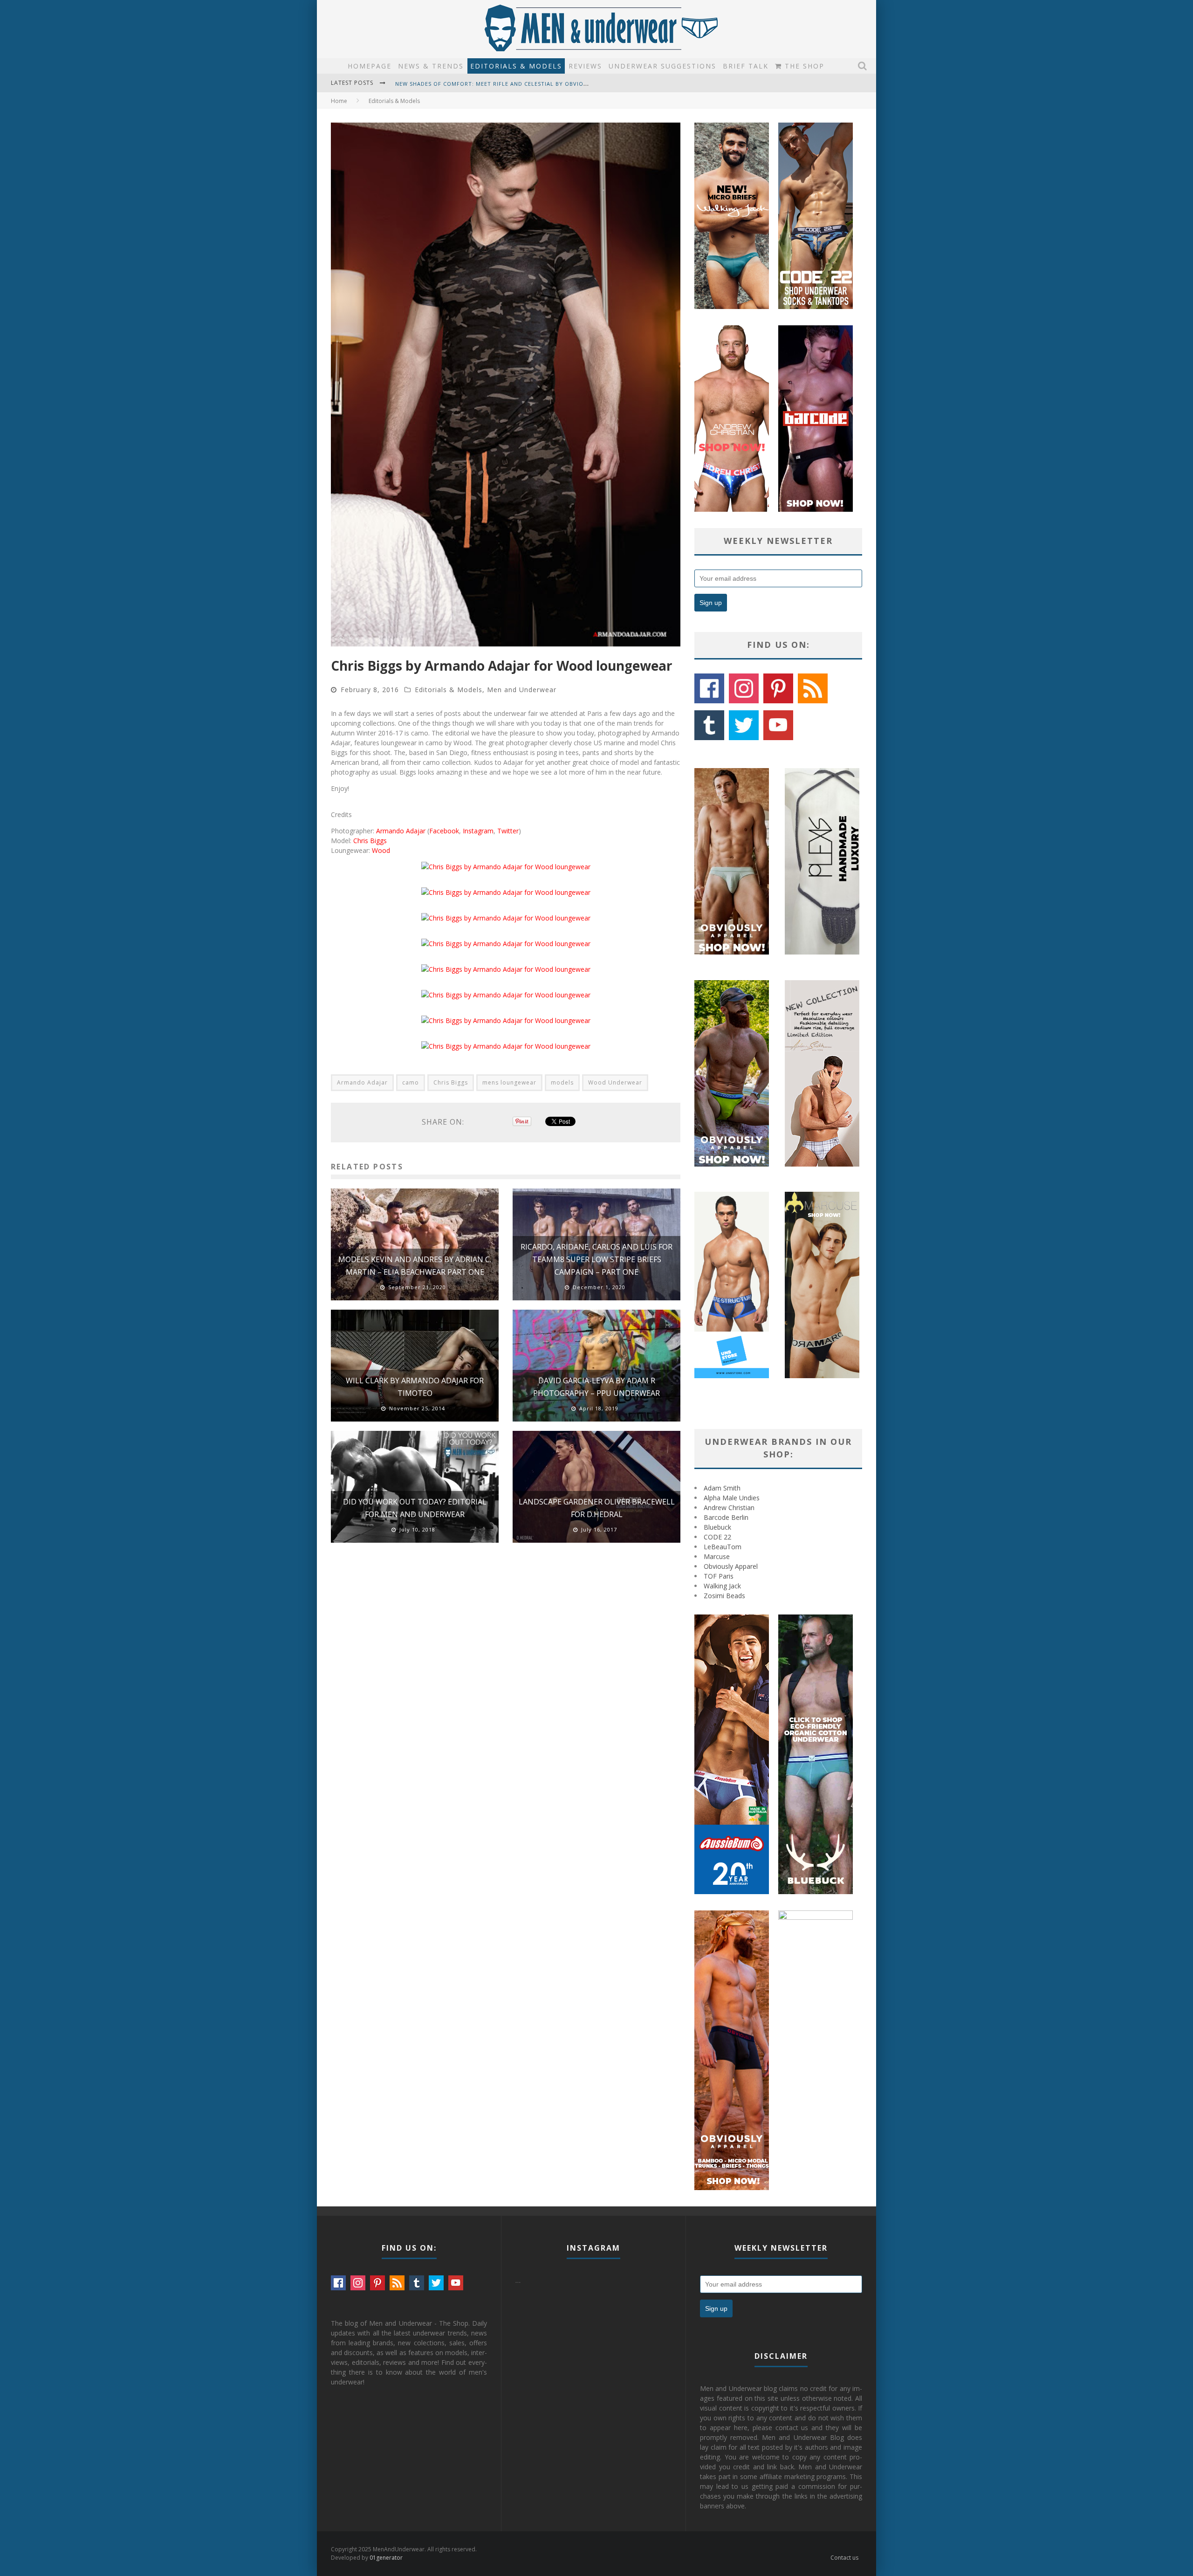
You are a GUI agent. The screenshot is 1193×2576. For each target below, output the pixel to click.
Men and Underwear (522, 690)
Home (339, 101)
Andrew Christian (729, 1508)
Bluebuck (717, 1527)
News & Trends (431, 66)
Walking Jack (722, 1586)
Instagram (478, 831)
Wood (381, 850)
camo (411, 1082)
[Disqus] (506, 1683)
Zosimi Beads (724, 1596)
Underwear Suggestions (662, 66)
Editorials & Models (516, 66)
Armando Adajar (401, 831)
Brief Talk (746, 66)
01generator (386, 2558)
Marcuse (717, 1556)
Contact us (844, 2558)
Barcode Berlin (726, 1517)
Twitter (508, 831)
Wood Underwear (615, 1082)
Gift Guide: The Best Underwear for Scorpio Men (474, 84)
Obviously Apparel (731, 1566)
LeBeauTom (723, 1547)
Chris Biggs (370, 841)
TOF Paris (719, 1576)
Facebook (444, 831)
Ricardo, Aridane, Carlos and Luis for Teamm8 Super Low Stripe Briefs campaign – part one (596, 1259)
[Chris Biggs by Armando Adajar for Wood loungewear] (506, 867)
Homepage (370, 66)
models (562, 1082)
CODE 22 (717, 1537)
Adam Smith (722, 1488)
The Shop (803, 66)
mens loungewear (509, 1082)
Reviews (585, 66)
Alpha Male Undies (732, 1498)
